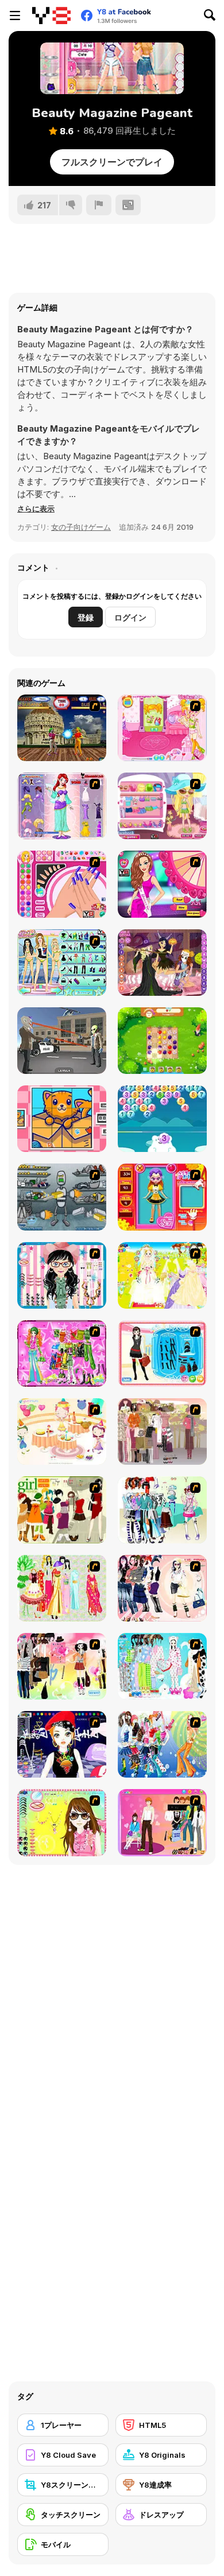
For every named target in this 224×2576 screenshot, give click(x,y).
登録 (86, 617)
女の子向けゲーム (81, 527)
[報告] (99, 205)
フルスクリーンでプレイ (112, 162)
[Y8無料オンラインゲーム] (51, 15)
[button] (36, 509)
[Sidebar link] (15, 15)
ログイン (130, 617)
